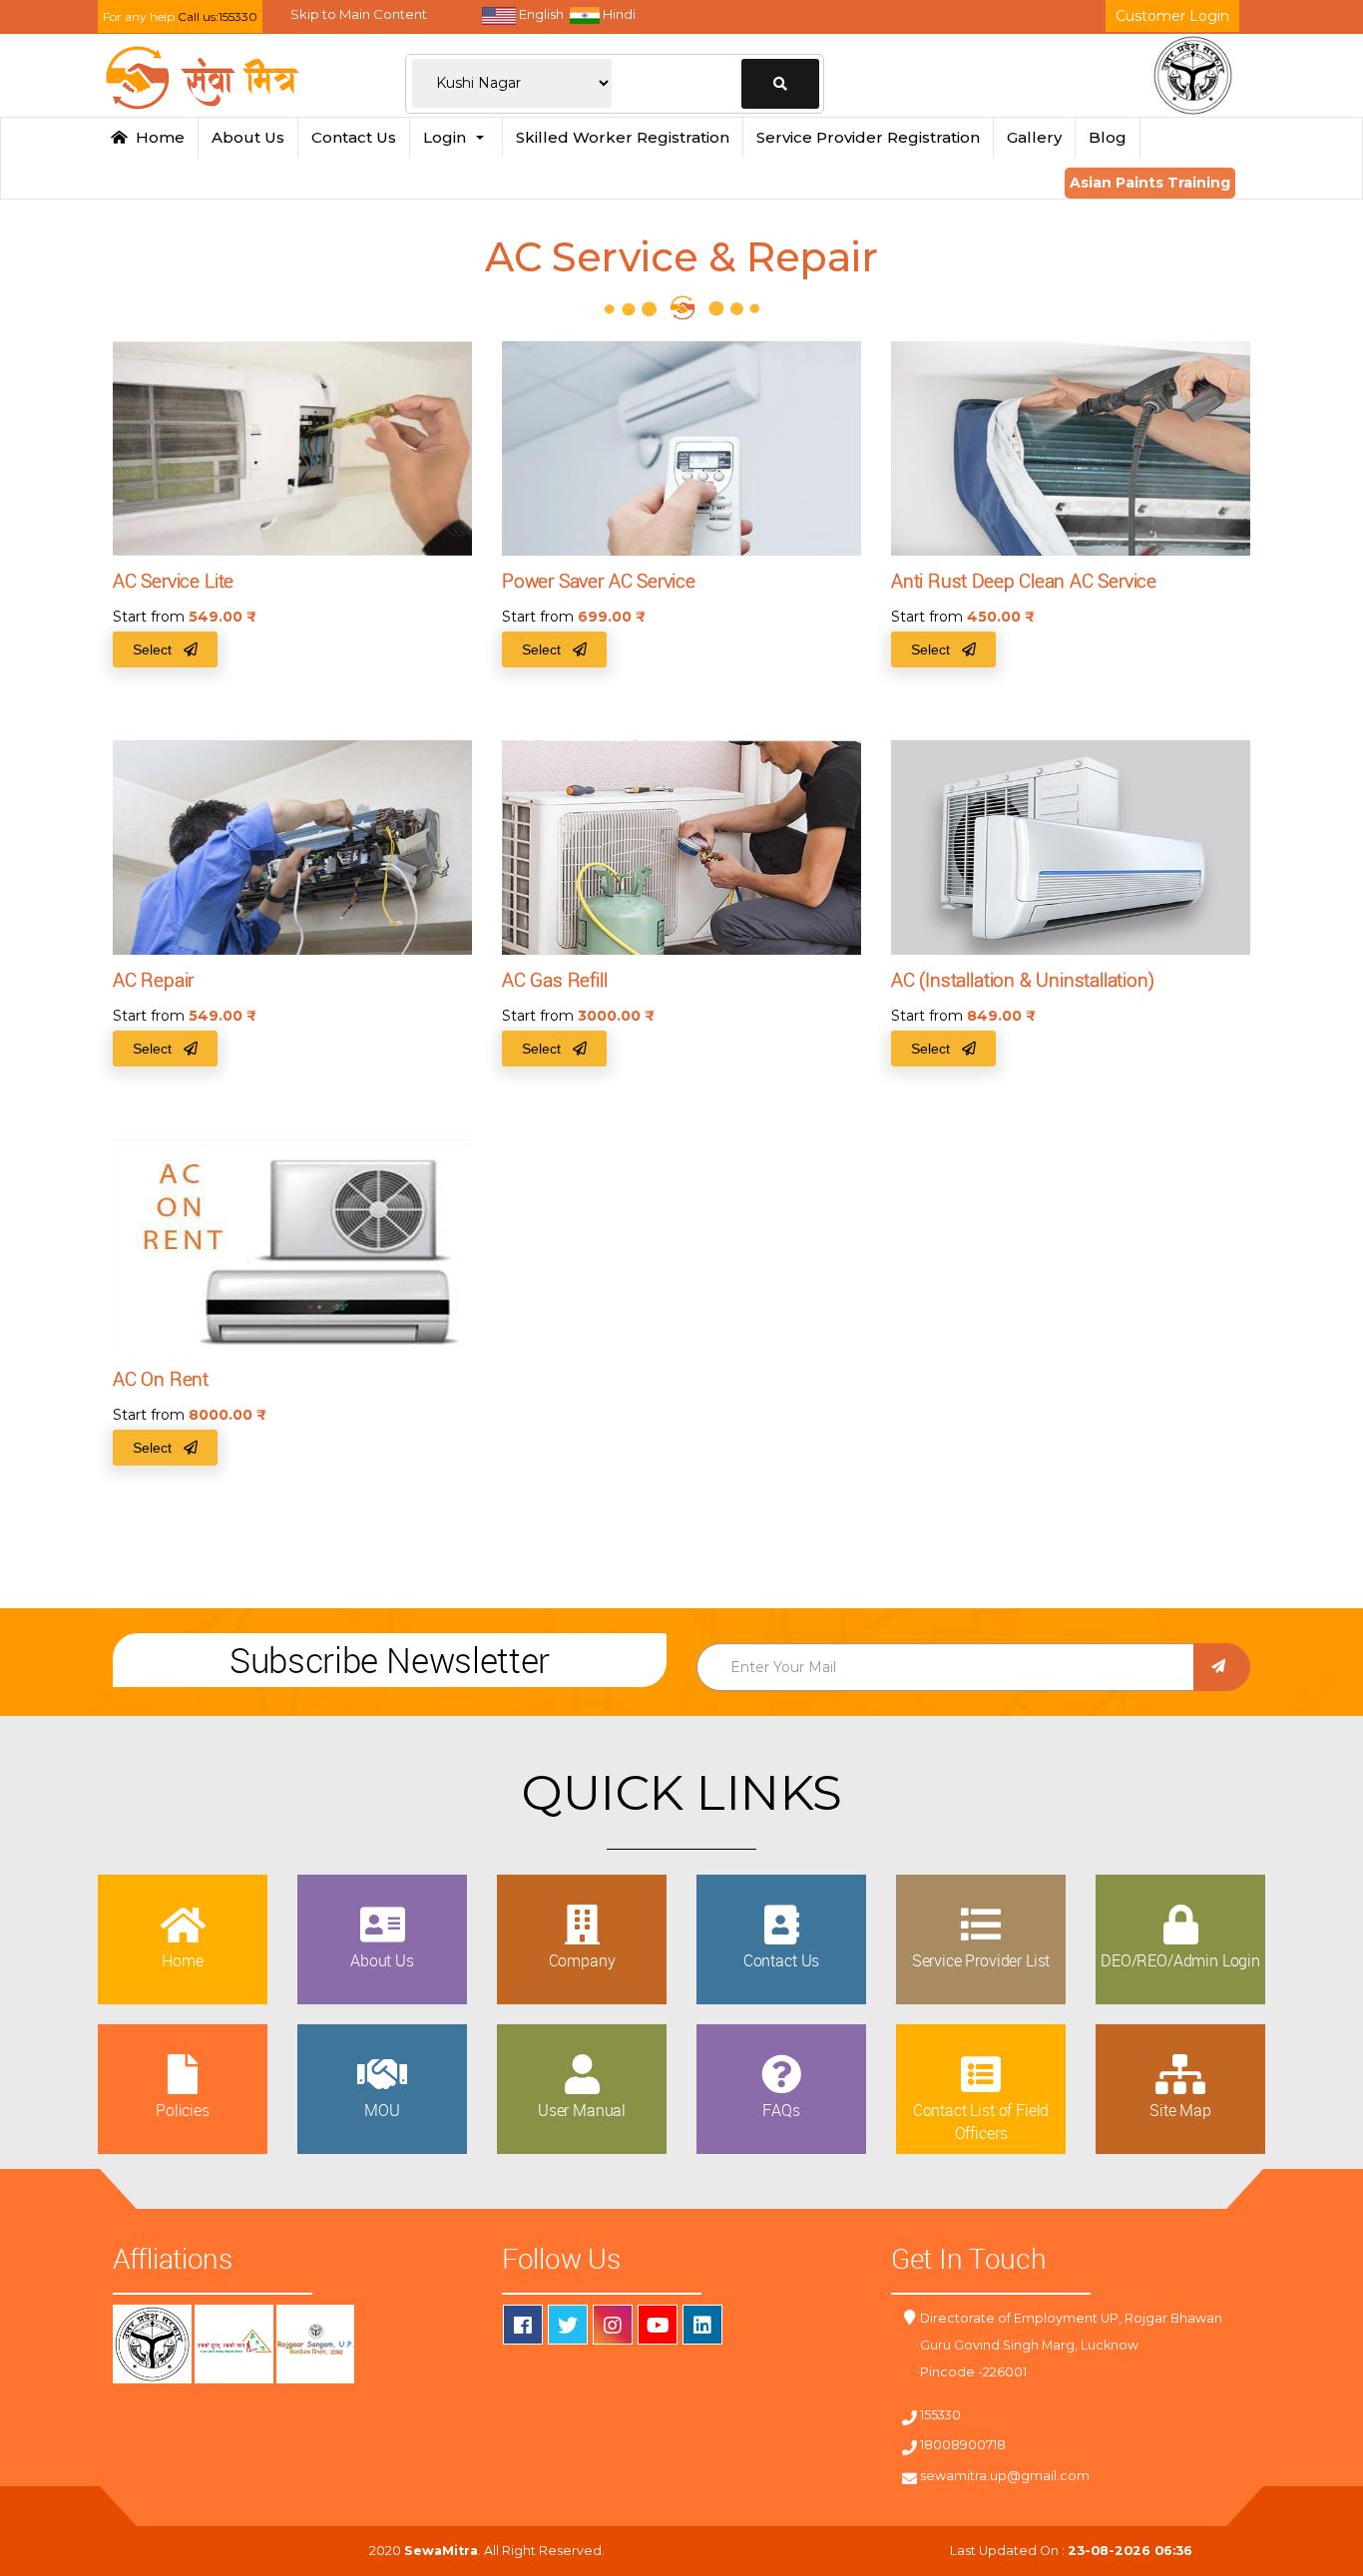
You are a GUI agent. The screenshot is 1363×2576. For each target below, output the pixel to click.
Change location (780, 84)
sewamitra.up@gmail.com (1005, 2476)
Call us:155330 (218, 16)
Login (449, 137)
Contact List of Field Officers (981, 2121)
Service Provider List (981, 1960)
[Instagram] (613, 2325)
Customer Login (1172, 16)
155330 (940, 2415)
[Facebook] (523, 2325)
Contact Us (354, 137)
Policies (183, 2110)
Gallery (1034, 137)
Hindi (618, 14)
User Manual (582, 2110)
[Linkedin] (702, 2325)
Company (582, 1960)
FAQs (781, 2110)
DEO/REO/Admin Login (1180, 1960)
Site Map (1180, 2110)
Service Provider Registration (868, 137)
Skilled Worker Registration (623, 137)
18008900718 (963, 2445)
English (540, 14)
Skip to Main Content (359, 14)
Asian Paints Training (1150, 183)
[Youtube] (658, 2325)
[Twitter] (568, 2325)
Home (156, 137)
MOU (382, 2110)
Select (158, 649)
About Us (248, 137)
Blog (1108, 137)
